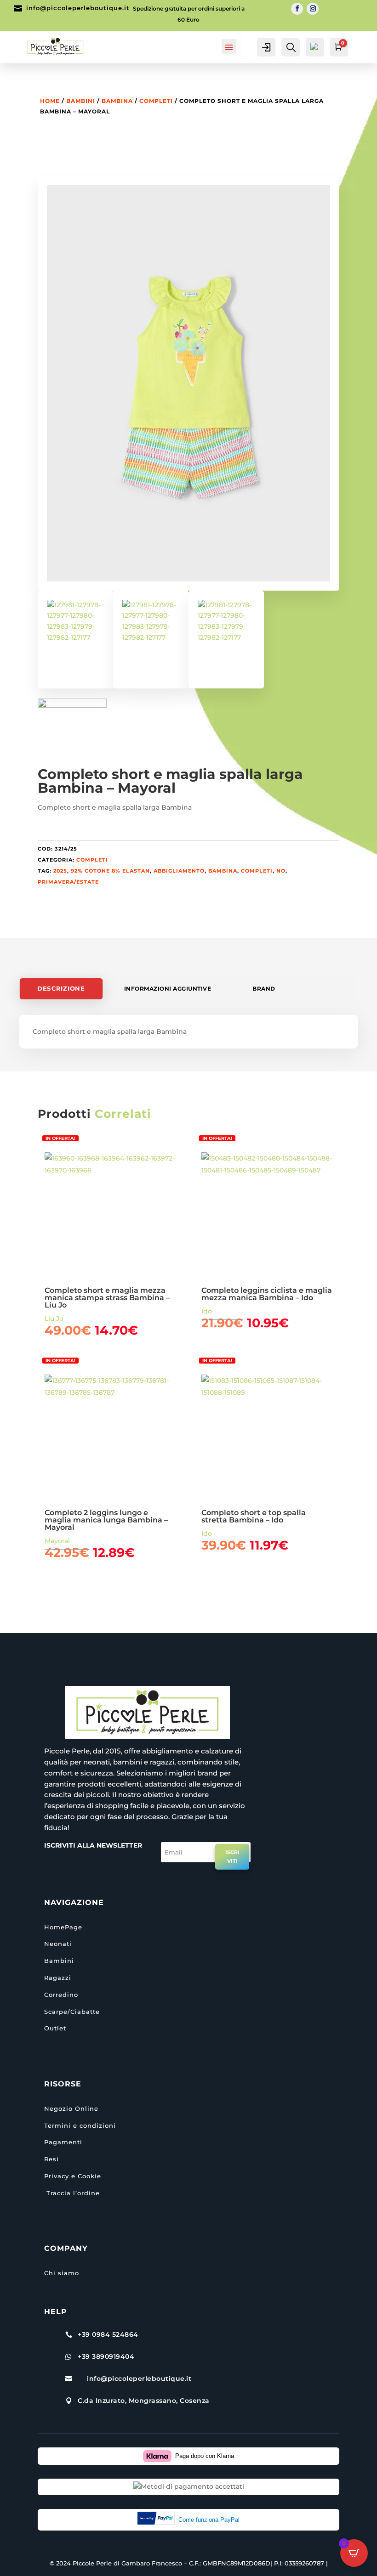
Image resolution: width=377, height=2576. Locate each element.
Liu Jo (54, 1319)
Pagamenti (63, 2142)
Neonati (58, 1944)
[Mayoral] (72, 733)
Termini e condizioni (80, 2125)
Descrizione (61, 989)
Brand (264, 989)
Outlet (55, 2028)
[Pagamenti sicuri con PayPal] (158, 2520)
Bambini (81, 101)
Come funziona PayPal (209, 2520)
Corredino (61, 1995)
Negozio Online (71, 2108)
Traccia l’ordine (72, 2193)
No (281, 871)
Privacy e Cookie (73, 2176)
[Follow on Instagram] (313, 9)
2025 (60, 871)
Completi (156, 101)
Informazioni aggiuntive (168, 989)
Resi (51, 2159)
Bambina (117, 101)
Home (50, 101)
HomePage (63, 1927)
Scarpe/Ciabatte (72, 2012)
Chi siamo (62, 2273)
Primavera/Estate (68, 882)
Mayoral (57, 1541)
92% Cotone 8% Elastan (110, 871)
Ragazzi (58, 1978)
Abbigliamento (179, 871)
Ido (207, 1311)
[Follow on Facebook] (297, 9)
